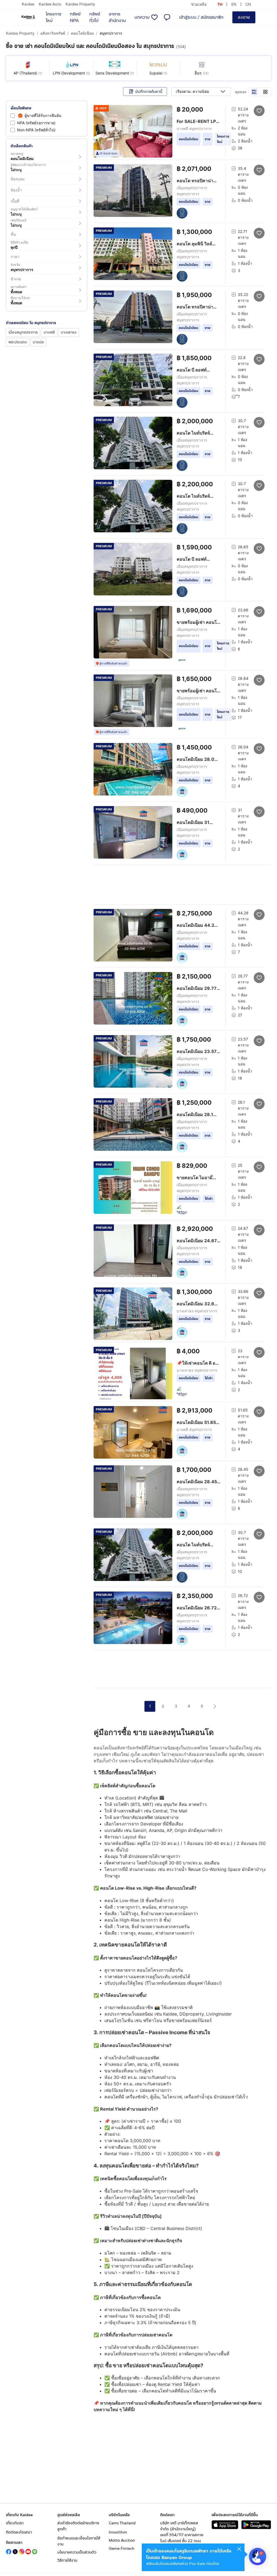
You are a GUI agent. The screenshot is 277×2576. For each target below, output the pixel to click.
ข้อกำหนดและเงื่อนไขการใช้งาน (79, 2541)
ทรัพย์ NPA (75, 17)
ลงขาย (244, 17)
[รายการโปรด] (154, 17)
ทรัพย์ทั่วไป (95, 17)
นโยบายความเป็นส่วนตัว (77, 2552)
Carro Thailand (122, 2523)
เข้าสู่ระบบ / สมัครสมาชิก (201, 17)
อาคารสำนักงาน (117, 17)
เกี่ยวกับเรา (15, 2523)
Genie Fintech (122, 2549)
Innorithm (118, 2532)
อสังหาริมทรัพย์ (53, 33)
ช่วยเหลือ (199, 4)
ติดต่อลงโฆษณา (19, 2532)
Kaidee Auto (50, 4)
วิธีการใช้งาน (67, 2560)
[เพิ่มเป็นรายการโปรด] (259, 110)
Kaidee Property (80, 4)
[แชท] (167, 17)
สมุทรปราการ (111, 33)
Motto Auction (122, 2540)
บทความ (142, 17)
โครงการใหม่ (53, 17)
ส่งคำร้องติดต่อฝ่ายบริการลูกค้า (78, 2526)
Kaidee (28, 4)
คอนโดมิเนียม (82, 33)
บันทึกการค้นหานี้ (149, 92)
